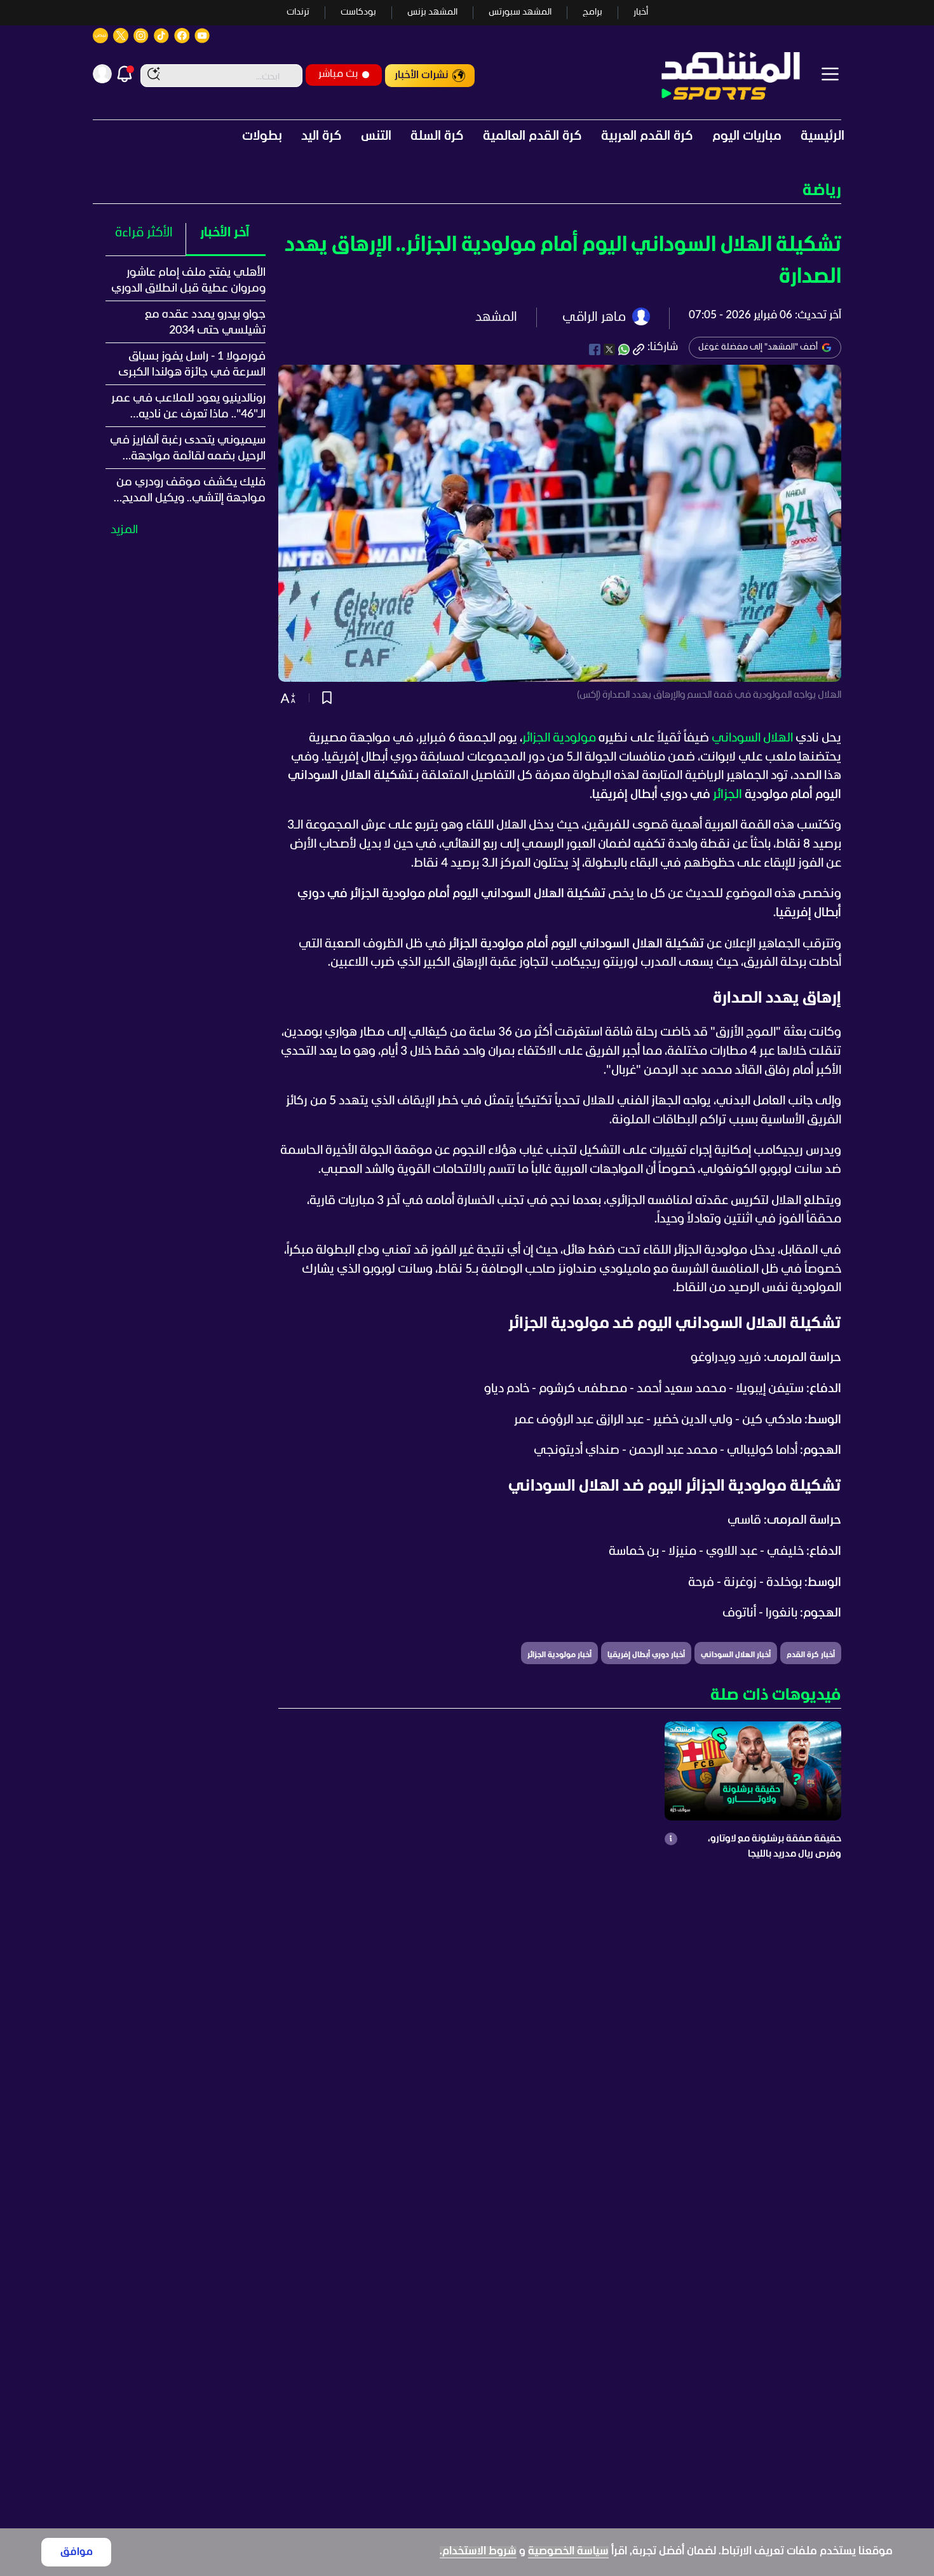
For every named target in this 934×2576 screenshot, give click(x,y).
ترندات (298, 12)
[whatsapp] (624, 349)
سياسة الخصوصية (568, 2552)
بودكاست (358, 12)
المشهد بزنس (432, 12)
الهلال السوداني (752, 738)
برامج (592, 12)
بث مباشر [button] (338, 74)
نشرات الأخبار (422, 75)
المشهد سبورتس (520, 12)
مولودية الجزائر (559, 738)
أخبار (641, 12)
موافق (77, 2552)
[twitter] (609, 349)
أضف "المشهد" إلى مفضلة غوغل (758, 347)
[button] (467, 191)
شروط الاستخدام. (478, 2552)
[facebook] (595, 349)
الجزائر (728, 795)
